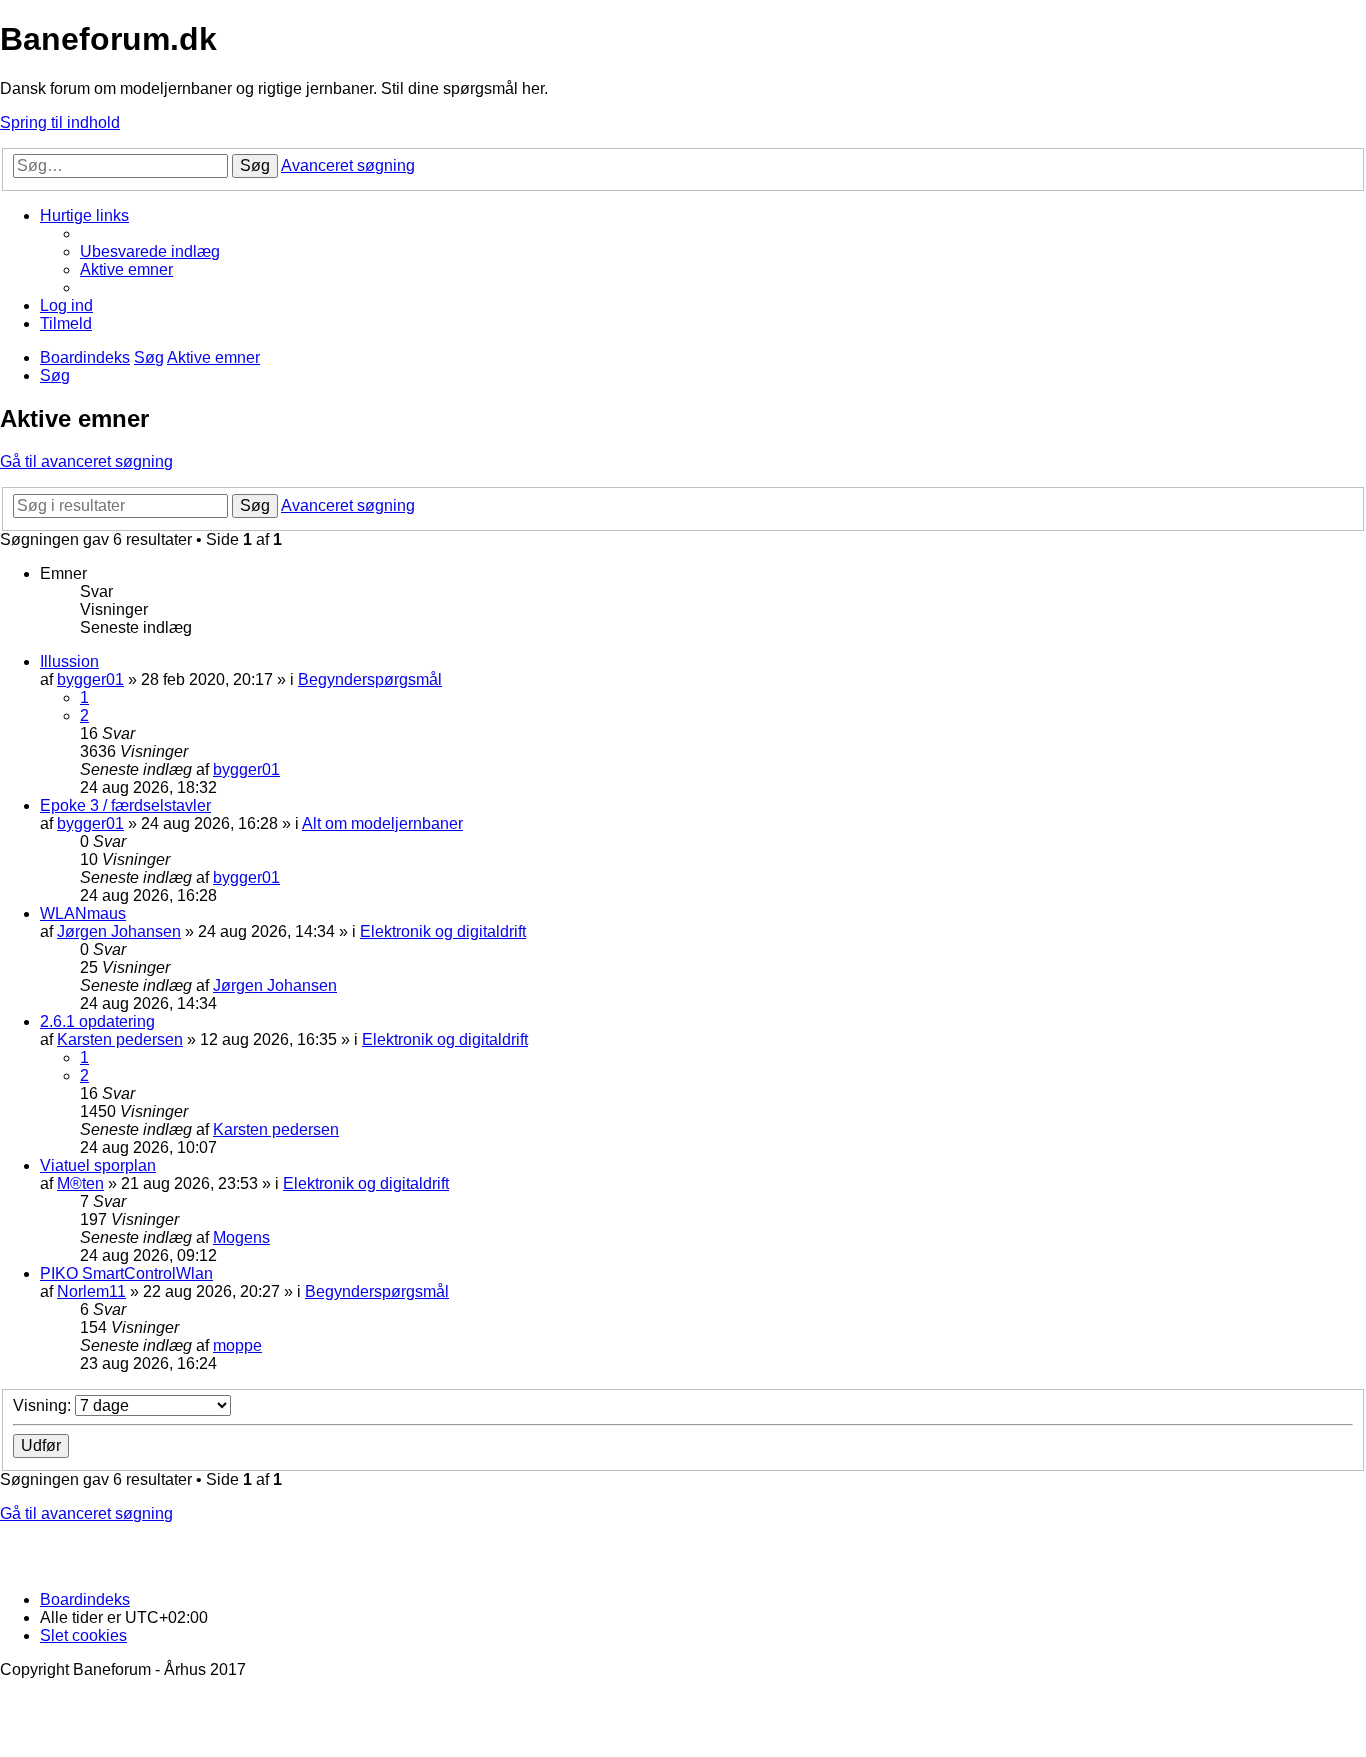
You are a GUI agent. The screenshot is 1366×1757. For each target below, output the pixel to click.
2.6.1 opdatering (97, 1021)
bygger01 (90, 679)
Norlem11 (91, 1291)
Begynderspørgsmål (370, 679)
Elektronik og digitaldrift (443, 931)
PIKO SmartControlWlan (126, 1273)
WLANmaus (83, 913)
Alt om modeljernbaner (382, 823)
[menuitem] (150, 251)
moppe (237, 1345)
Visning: (44, 1405)
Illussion (69, 661)
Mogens (241, 1237)
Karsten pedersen (120, 1039)
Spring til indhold (60, 122)
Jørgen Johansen (119, 931)
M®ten (80, 1183)
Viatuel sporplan (98, 1165)
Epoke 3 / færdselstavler (125, 805)
